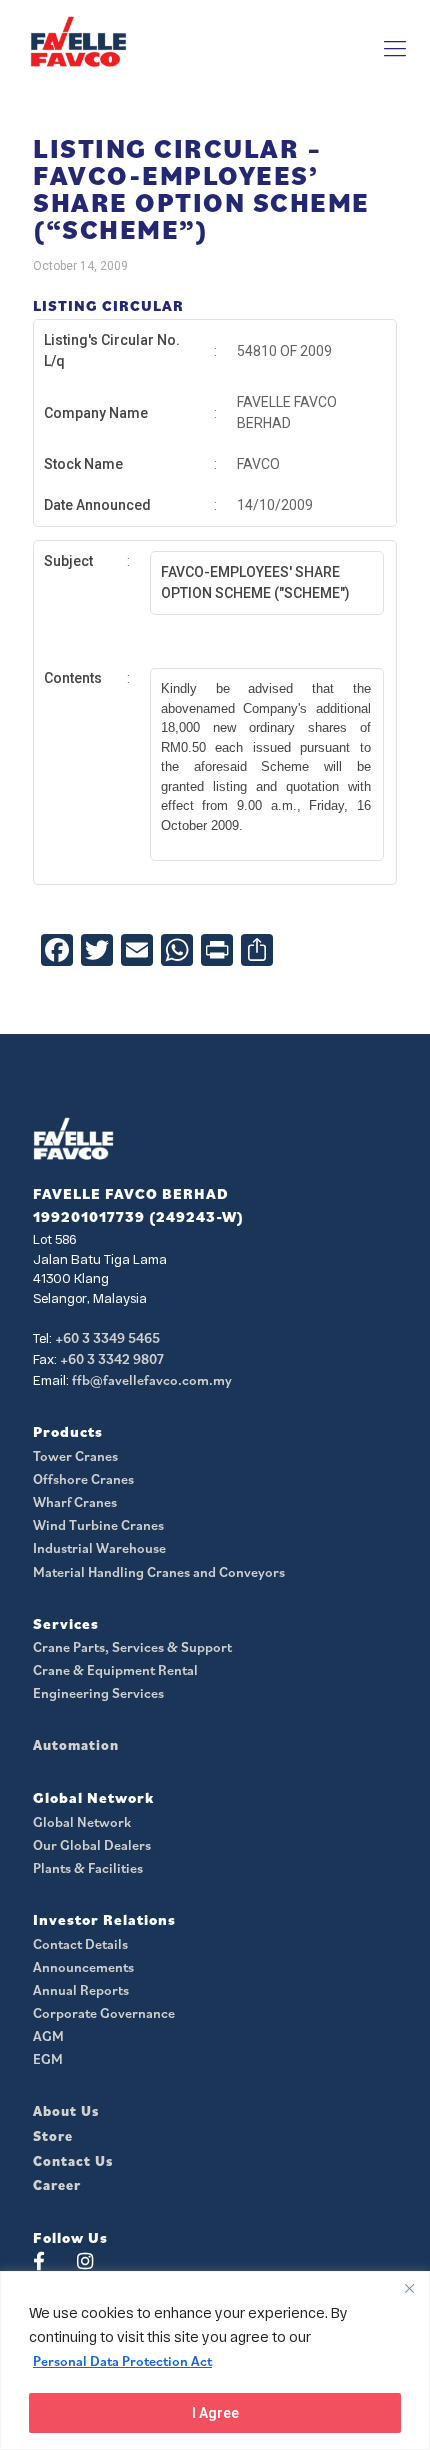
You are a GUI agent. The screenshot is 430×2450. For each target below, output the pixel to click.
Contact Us (73, 2161)
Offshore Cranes (83, 1479)
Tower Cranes (75, 1456)
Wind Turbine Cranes (98, 1525)
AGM (48, 2036)
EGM (48, 2059)
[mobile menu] (395, 48)
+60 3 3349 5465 (107, 1338)
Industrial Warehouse (99, 1548)
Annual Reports (81, 1990)
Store (53, 2136)
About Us (66, 2111)
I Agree (215, 2413)
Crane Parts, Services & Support (132, 1647)
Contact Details (80, 1944)
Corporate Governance (104, 2013)
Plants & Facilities (88, 1868)
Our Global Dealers (92, 1845)
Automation (76, 1745)
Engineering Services (98, 1693)
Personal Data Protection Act (122, 2361)
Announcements (83, 1967)
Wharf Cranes (75, 1502)
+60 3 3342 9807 (112, 1359)
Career (57, 2185)
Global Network (82, 1822)
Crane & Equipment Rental (115, 1670)
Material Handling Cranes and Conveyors (159, 1572)
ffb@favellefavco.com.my (152, 1380)
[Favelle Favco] (78, 41)
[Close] (409, 2288)
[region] (215, 2360)
